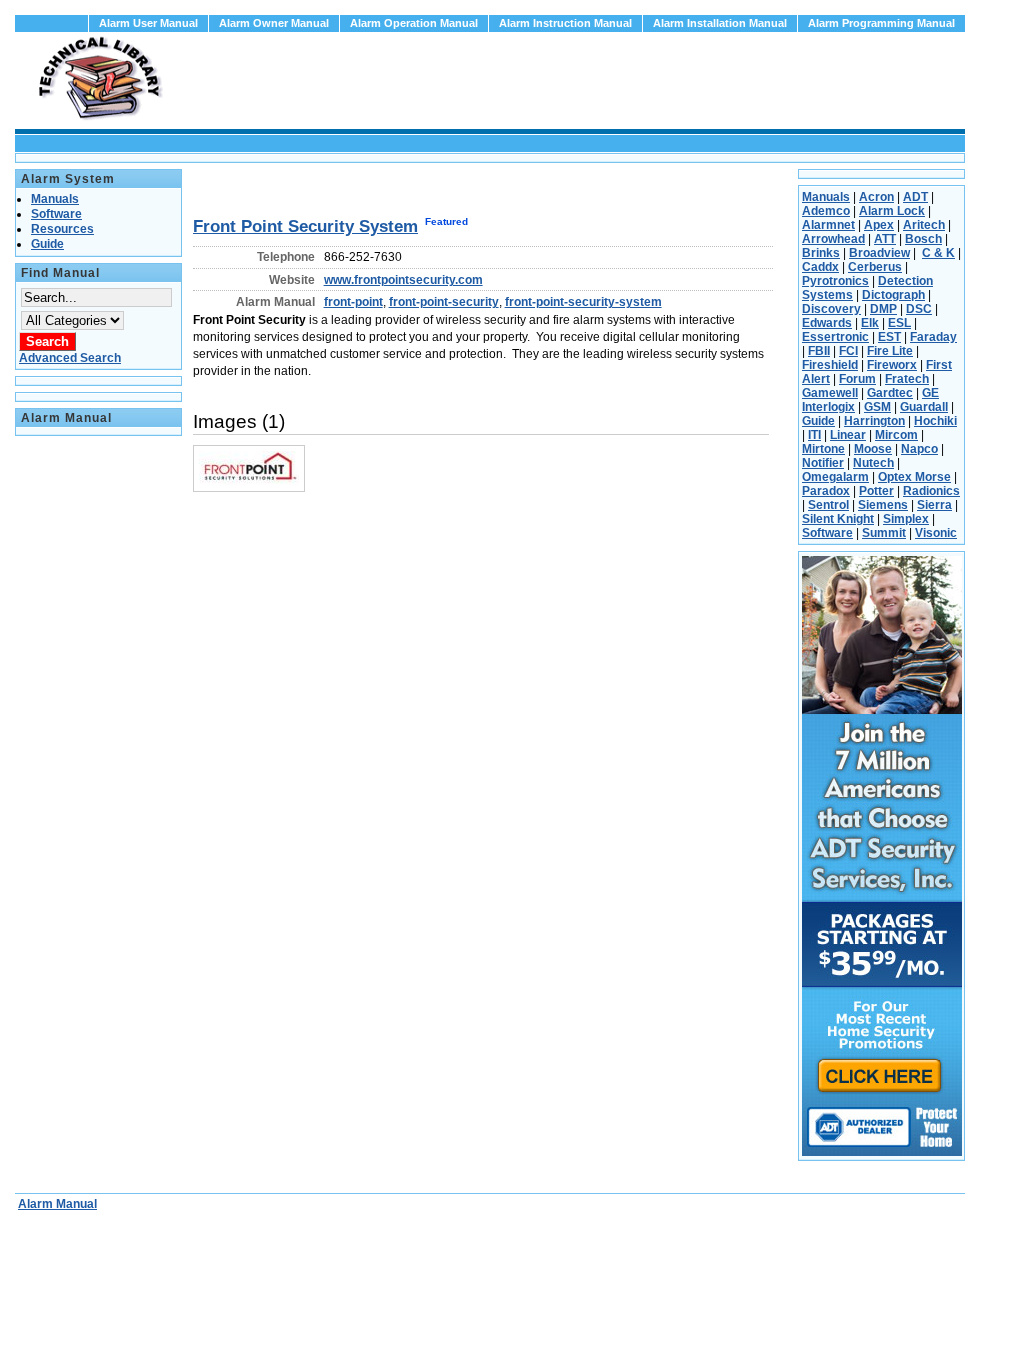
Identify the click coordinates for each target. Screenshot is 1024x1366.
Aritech (924, 225)
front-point (353, 302)
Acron (876, 197)
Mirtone (823, 449)
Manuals (826, 197)
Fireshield (830, 365)
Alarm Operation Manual (414, 23)
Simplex (906, 519)
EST (889, 337)
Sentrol (828, 505)
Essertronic (835, 337)
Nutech (873, 463)
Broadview (879, 253)
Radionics (931, 491)
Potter (876, 491)
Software (827, 533)
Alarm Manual (57, 1204)
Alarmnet (828, 225)
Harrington (874, 421)
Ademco (826, 211)
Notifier (823, 463)
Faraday (933, 337)
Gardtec (890, 393)
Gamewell (830, 393)
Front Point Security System (305, 226)
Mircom (896, 435)
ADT (915, 197)
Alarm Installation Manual (720, 23)
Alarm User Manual (148, 23)
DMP (883, 309)
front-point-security (444, 302)
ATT (885, 239)
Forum (857, 379)
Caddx (820, 267)
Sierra (934, 505)
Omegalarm (835, 477)
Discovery (831, 309)
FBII (819, 351)
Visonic (936, 533)
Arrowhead (833, 239)
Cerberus (875, 267)
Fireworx (892, 365)
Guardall (924, 407)
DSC (919, 309)
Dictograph (893, 295)
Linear (848, 435)
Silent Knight (838, 519)
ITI (814, 435)
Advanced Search (70, 358)
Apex (879, 225)
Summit (884, 533)
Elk (870, 323)
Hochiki (935, 421)
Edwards (827, 323)
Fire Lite (890, 351)
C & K (938, 253)
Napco (919, 449)
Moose (873, 449)
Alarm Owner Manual (274, 23)
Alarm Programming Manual (881, 23)
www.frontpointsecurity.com (403, 280)
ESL (899, 323)
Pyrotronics (835, 281)
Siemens (883, 505)
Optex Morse (914, 477)
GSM (877, 407)
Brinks (821, 253)
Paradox (826, 491)
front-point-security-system (583, 302)
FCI (848, 351)
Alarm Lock (892, 211)
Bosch (923, 239)
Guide (818, 421)
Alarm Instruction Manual (565, 23)
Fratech (907, 379)
